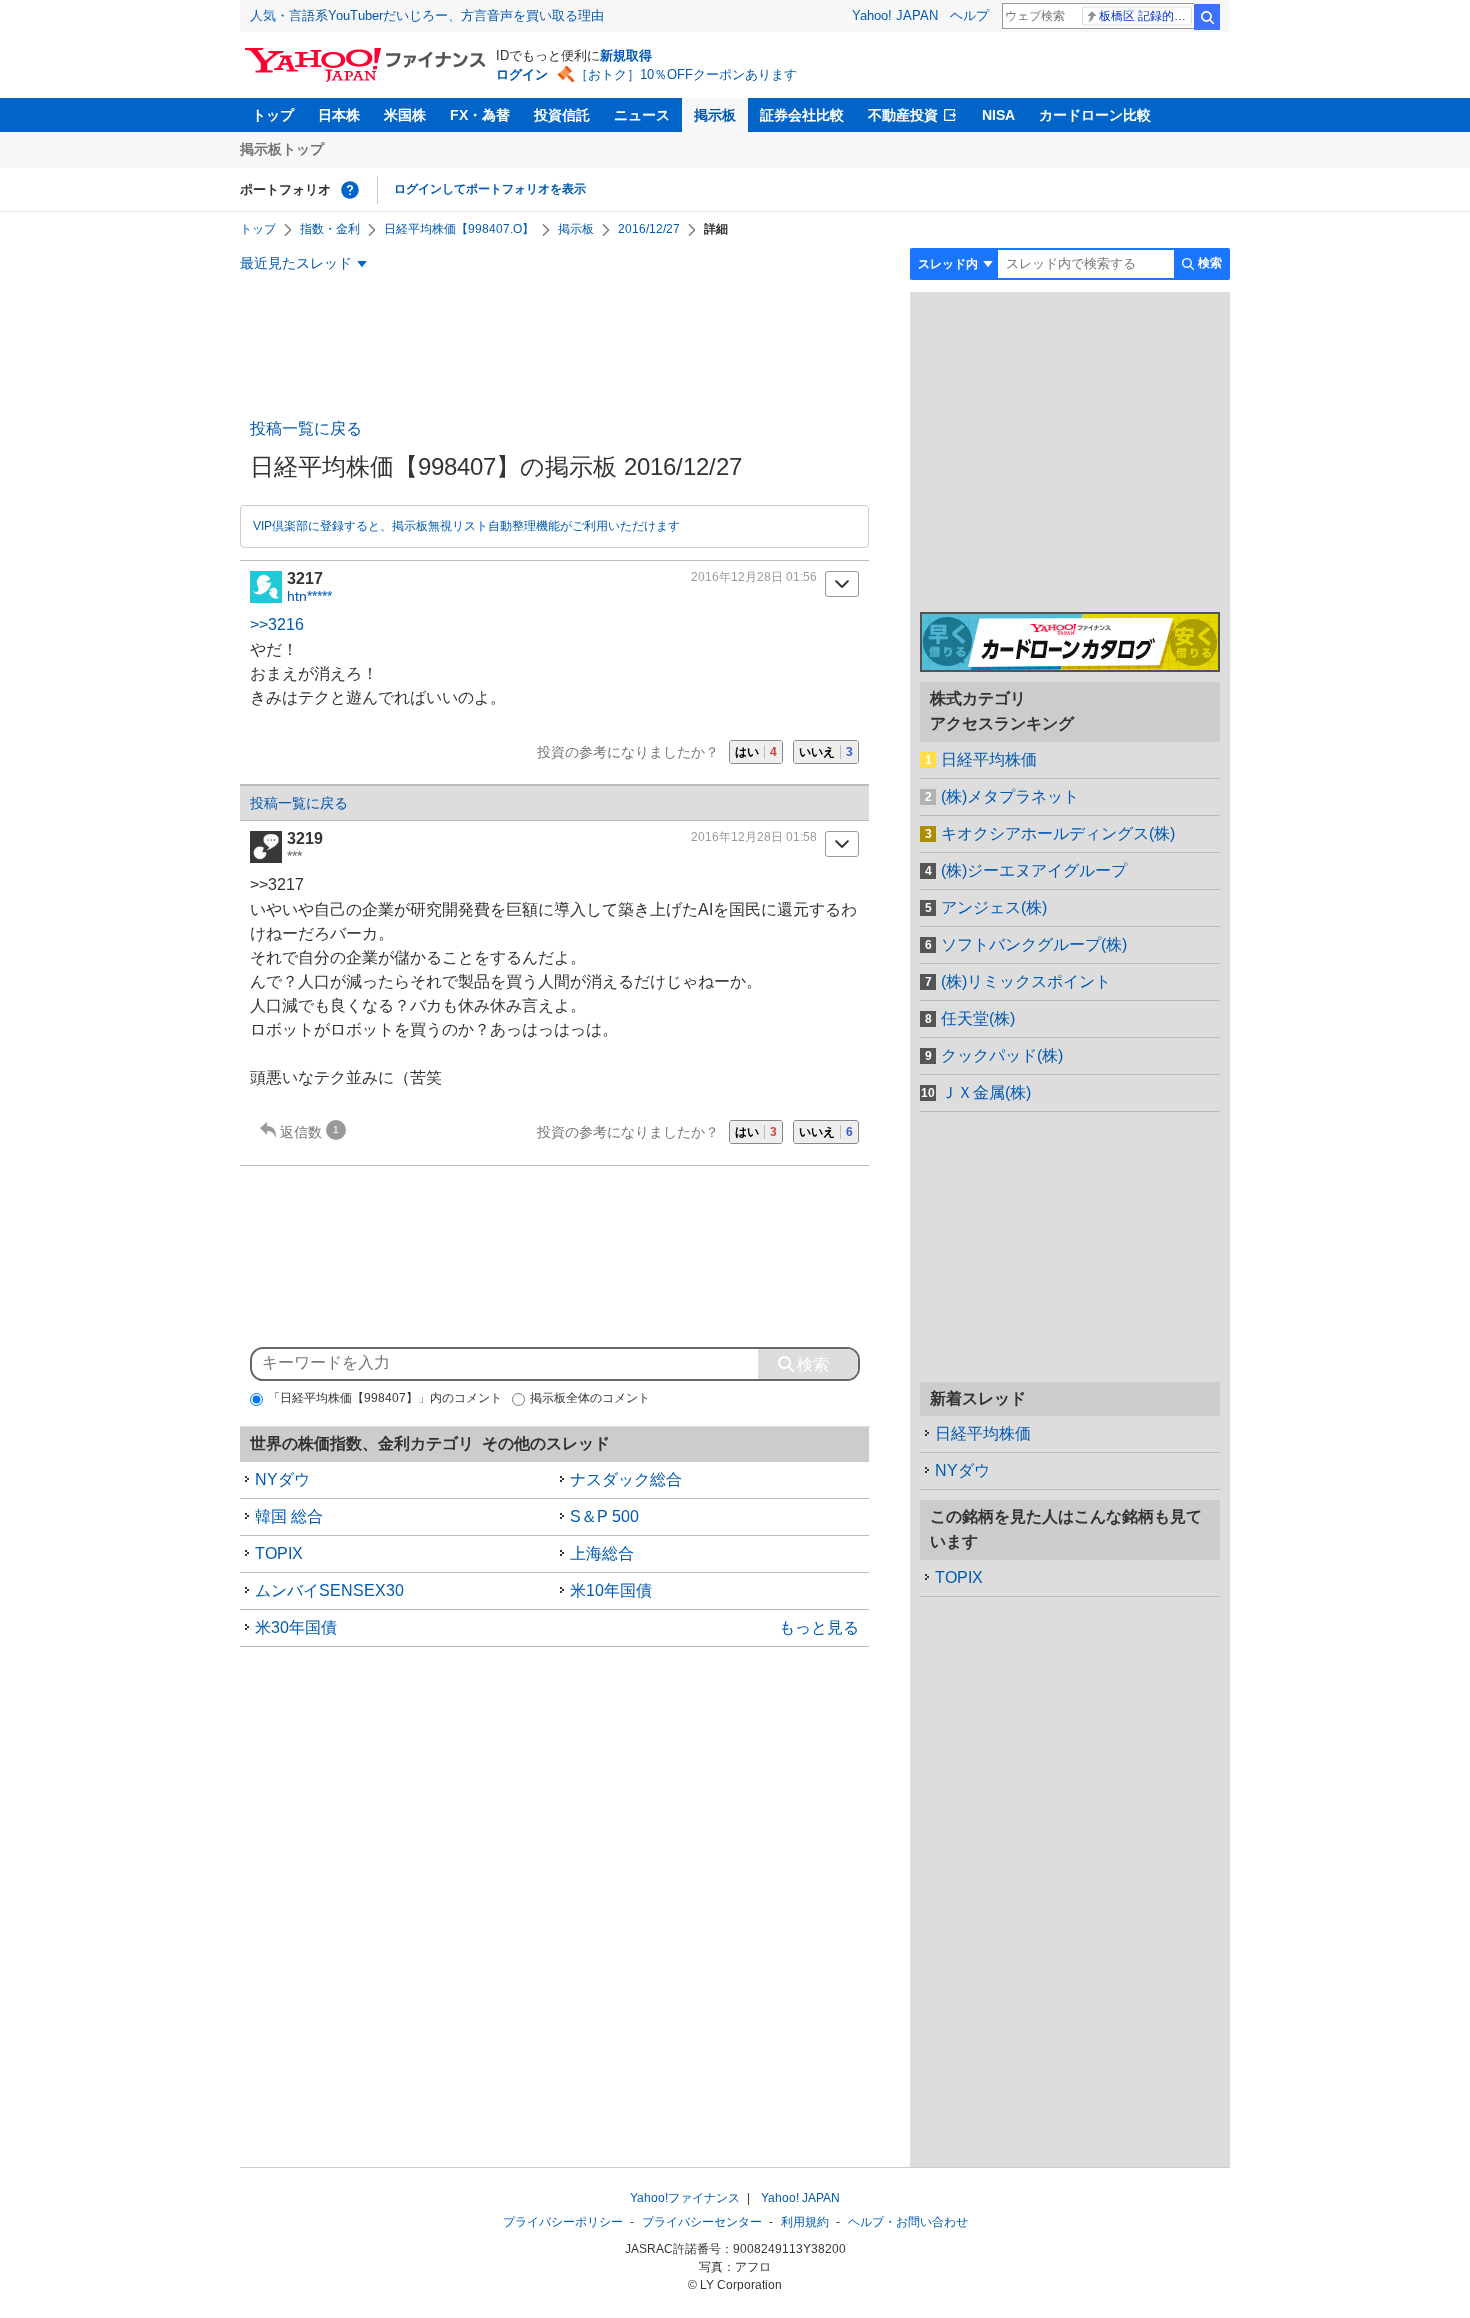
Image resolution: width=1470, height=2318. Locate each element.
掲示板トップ (282, 149)
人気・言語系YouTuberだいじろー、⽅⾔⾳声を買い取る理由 (427, 15)
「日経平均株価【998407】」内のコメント (385, 1398)
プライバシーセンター (702, 2222)
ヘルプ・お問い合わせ (908, 2222)
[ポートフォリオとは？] (350, 190)
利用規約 (805, 2222)
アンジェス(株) (994, 907)
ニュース (642, 115)
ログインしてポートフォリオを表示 (490, 189)
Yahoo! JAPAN (895, 15)
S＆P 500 (604, 1516)
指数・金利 (330, 229)
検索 (1207, 17)
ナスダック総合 (626, 1479)
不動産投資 (903, 115)
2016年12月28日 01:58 (754, 837)
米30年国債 (296, 1627)
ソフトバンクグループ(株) (1034, 944)
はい (756, 752)
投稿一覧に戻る (306, 428)
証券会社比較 (802, 115)
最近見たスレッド (296, 263)
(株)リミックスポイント (1026, 981)
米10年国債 (611, 1590)
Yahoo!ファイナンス (685, 2198)
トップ (273, 115)
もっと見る (819, 1627)
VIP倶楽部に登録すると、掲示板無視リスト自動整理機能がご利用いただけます (466, 526)
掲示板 (715, 115)
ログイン (522, 74)
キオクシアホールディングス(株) (1058, 833)
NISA (998, 115)
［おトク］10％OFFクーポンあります (686, 74)
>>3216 (277, 624)
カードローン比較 (1095, 115)
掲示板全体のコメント (590, 1398)
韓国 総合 (289, 1516)
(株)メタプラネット (1010, 796)
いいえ (826, 752)
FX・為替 (480, 115)
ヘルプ (969, 15)
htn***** (309, 596)
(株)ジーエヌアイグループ (1034, 870)
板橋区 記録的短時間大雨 (1145, 16)
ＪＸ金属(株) (986, 1092)
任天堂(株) (978, 1018)
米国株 (405, 115)
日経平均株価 (989, 759)
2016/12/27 (649, 229)
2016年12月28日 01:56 (754, 577)
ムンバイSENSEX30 (329, 1590)
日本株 (339, 115)
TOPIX (279, 1553)
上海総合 (602, 1553)
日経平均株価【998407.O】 (459, 229)
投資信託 (562, 115)
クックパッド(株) (1002, 1055)
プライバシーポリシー (563, 2222)
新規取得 (626, 55)
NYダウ (282, 1479)
